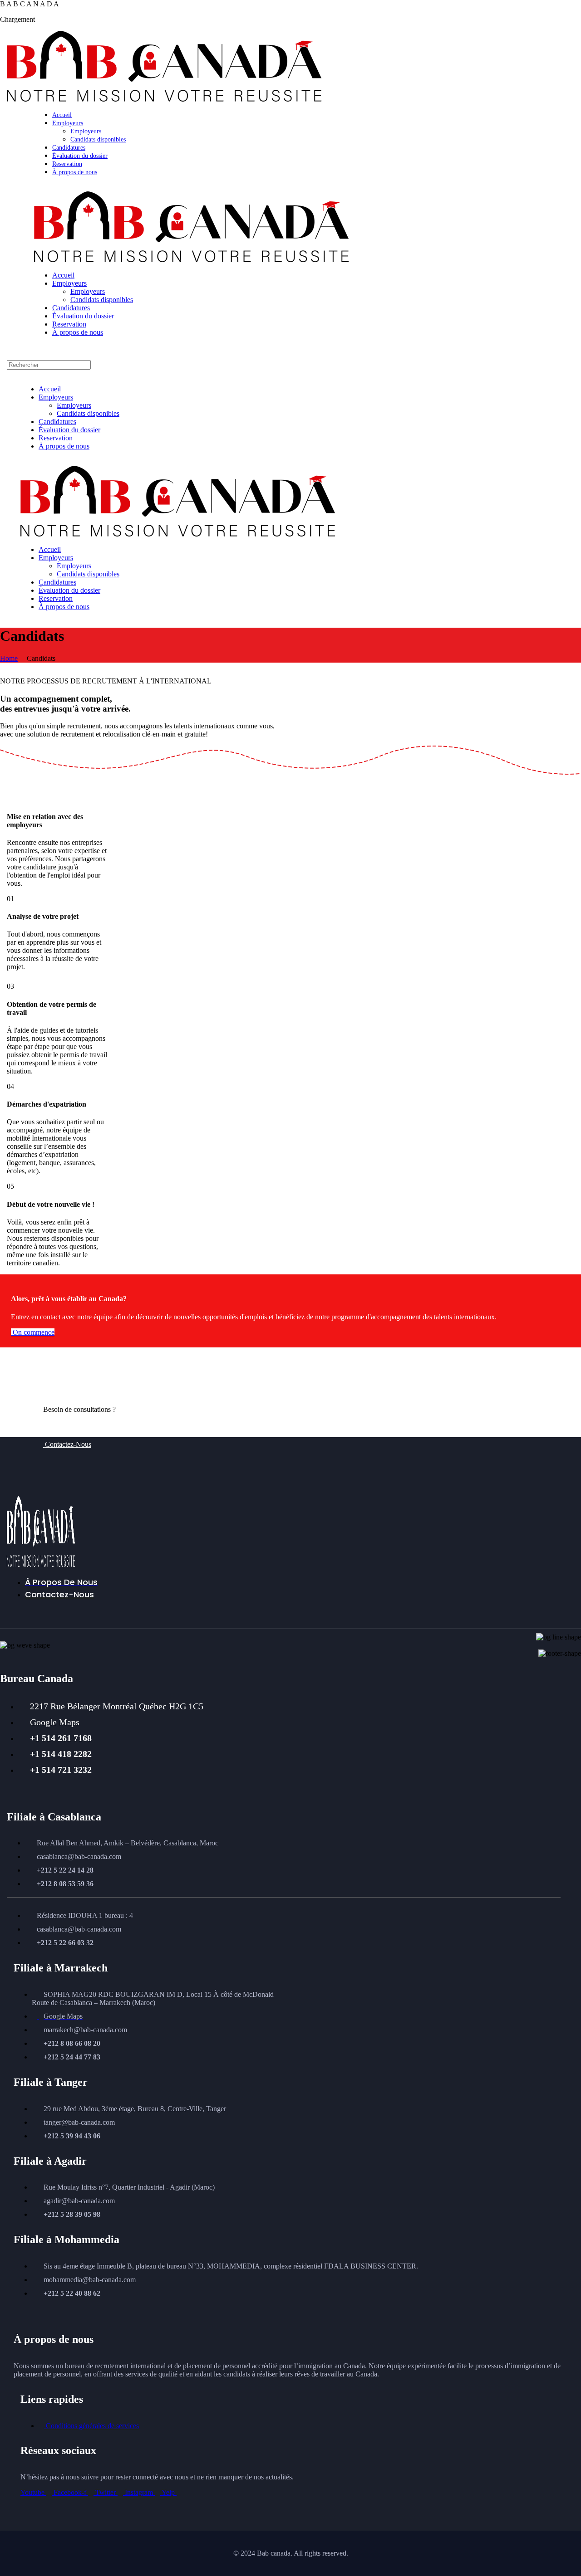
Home (9, 658)
